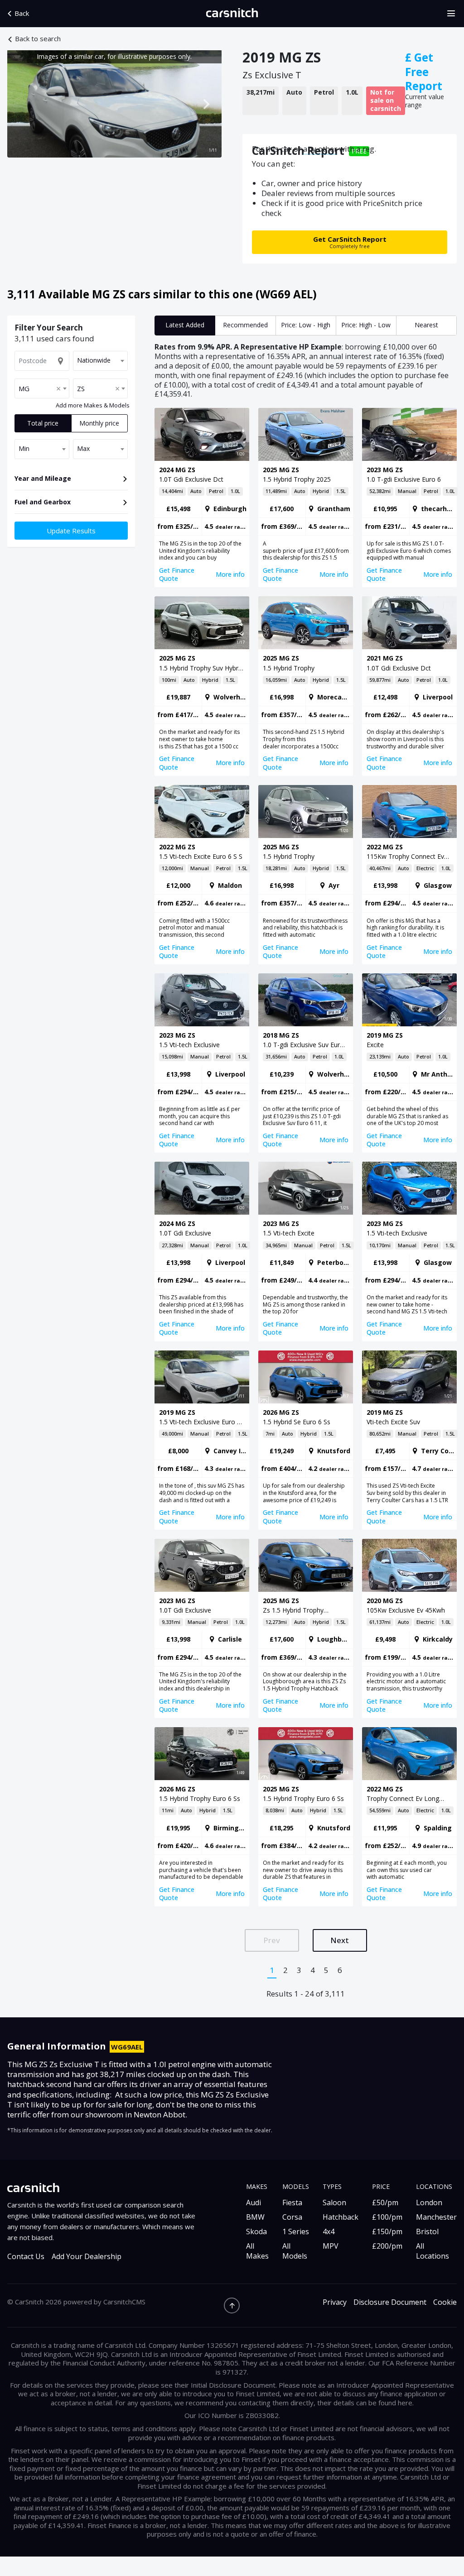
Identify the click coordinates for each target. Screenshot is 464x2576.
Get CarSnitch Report (350, 242)
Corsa (292, 2217)
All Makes (257, 2251)
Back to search (38, 39)
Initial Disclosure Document (233, 2385)
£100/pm (387, 2217)
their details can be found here (365, 2403)
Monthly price (99, 423)
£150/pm (387, 2231)
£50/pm (385, 2203)
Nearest (426, 325)
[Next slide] (206, 104)
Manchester (436, 2217)
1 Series (296, 2231)
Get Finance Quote (177, 574)
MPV (331, 2246)
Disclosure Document (390, 2302)
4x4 (329, 2231)
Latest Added (185, 325)
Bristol (427, 2231)
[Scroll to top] (232, 2305)
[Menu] (454, 14)
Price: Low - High (306, 325)
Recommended (245, 325)
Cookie (445, 2302)
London (429, 2203)
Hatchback (341, 2217)
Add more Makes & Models (93, 406)
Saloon (334, 2203)
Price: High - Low (366, 325)
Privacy (335, 2302)
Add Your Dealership (87, 2257)
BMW (255, 2217)
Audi (254, 2203)
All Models (295, 2251)
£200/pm (387, 2246)
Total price (43, 423)
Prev (272, 1940)
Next (340, 1940)
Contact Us (26, 2257)
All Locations (433, 2251)
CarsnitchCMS (124, 2302)
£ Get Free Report (424, 72)
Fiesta (292, 2203)
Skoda (256, 2231)
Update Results (71, 531)
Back (22, 13)
